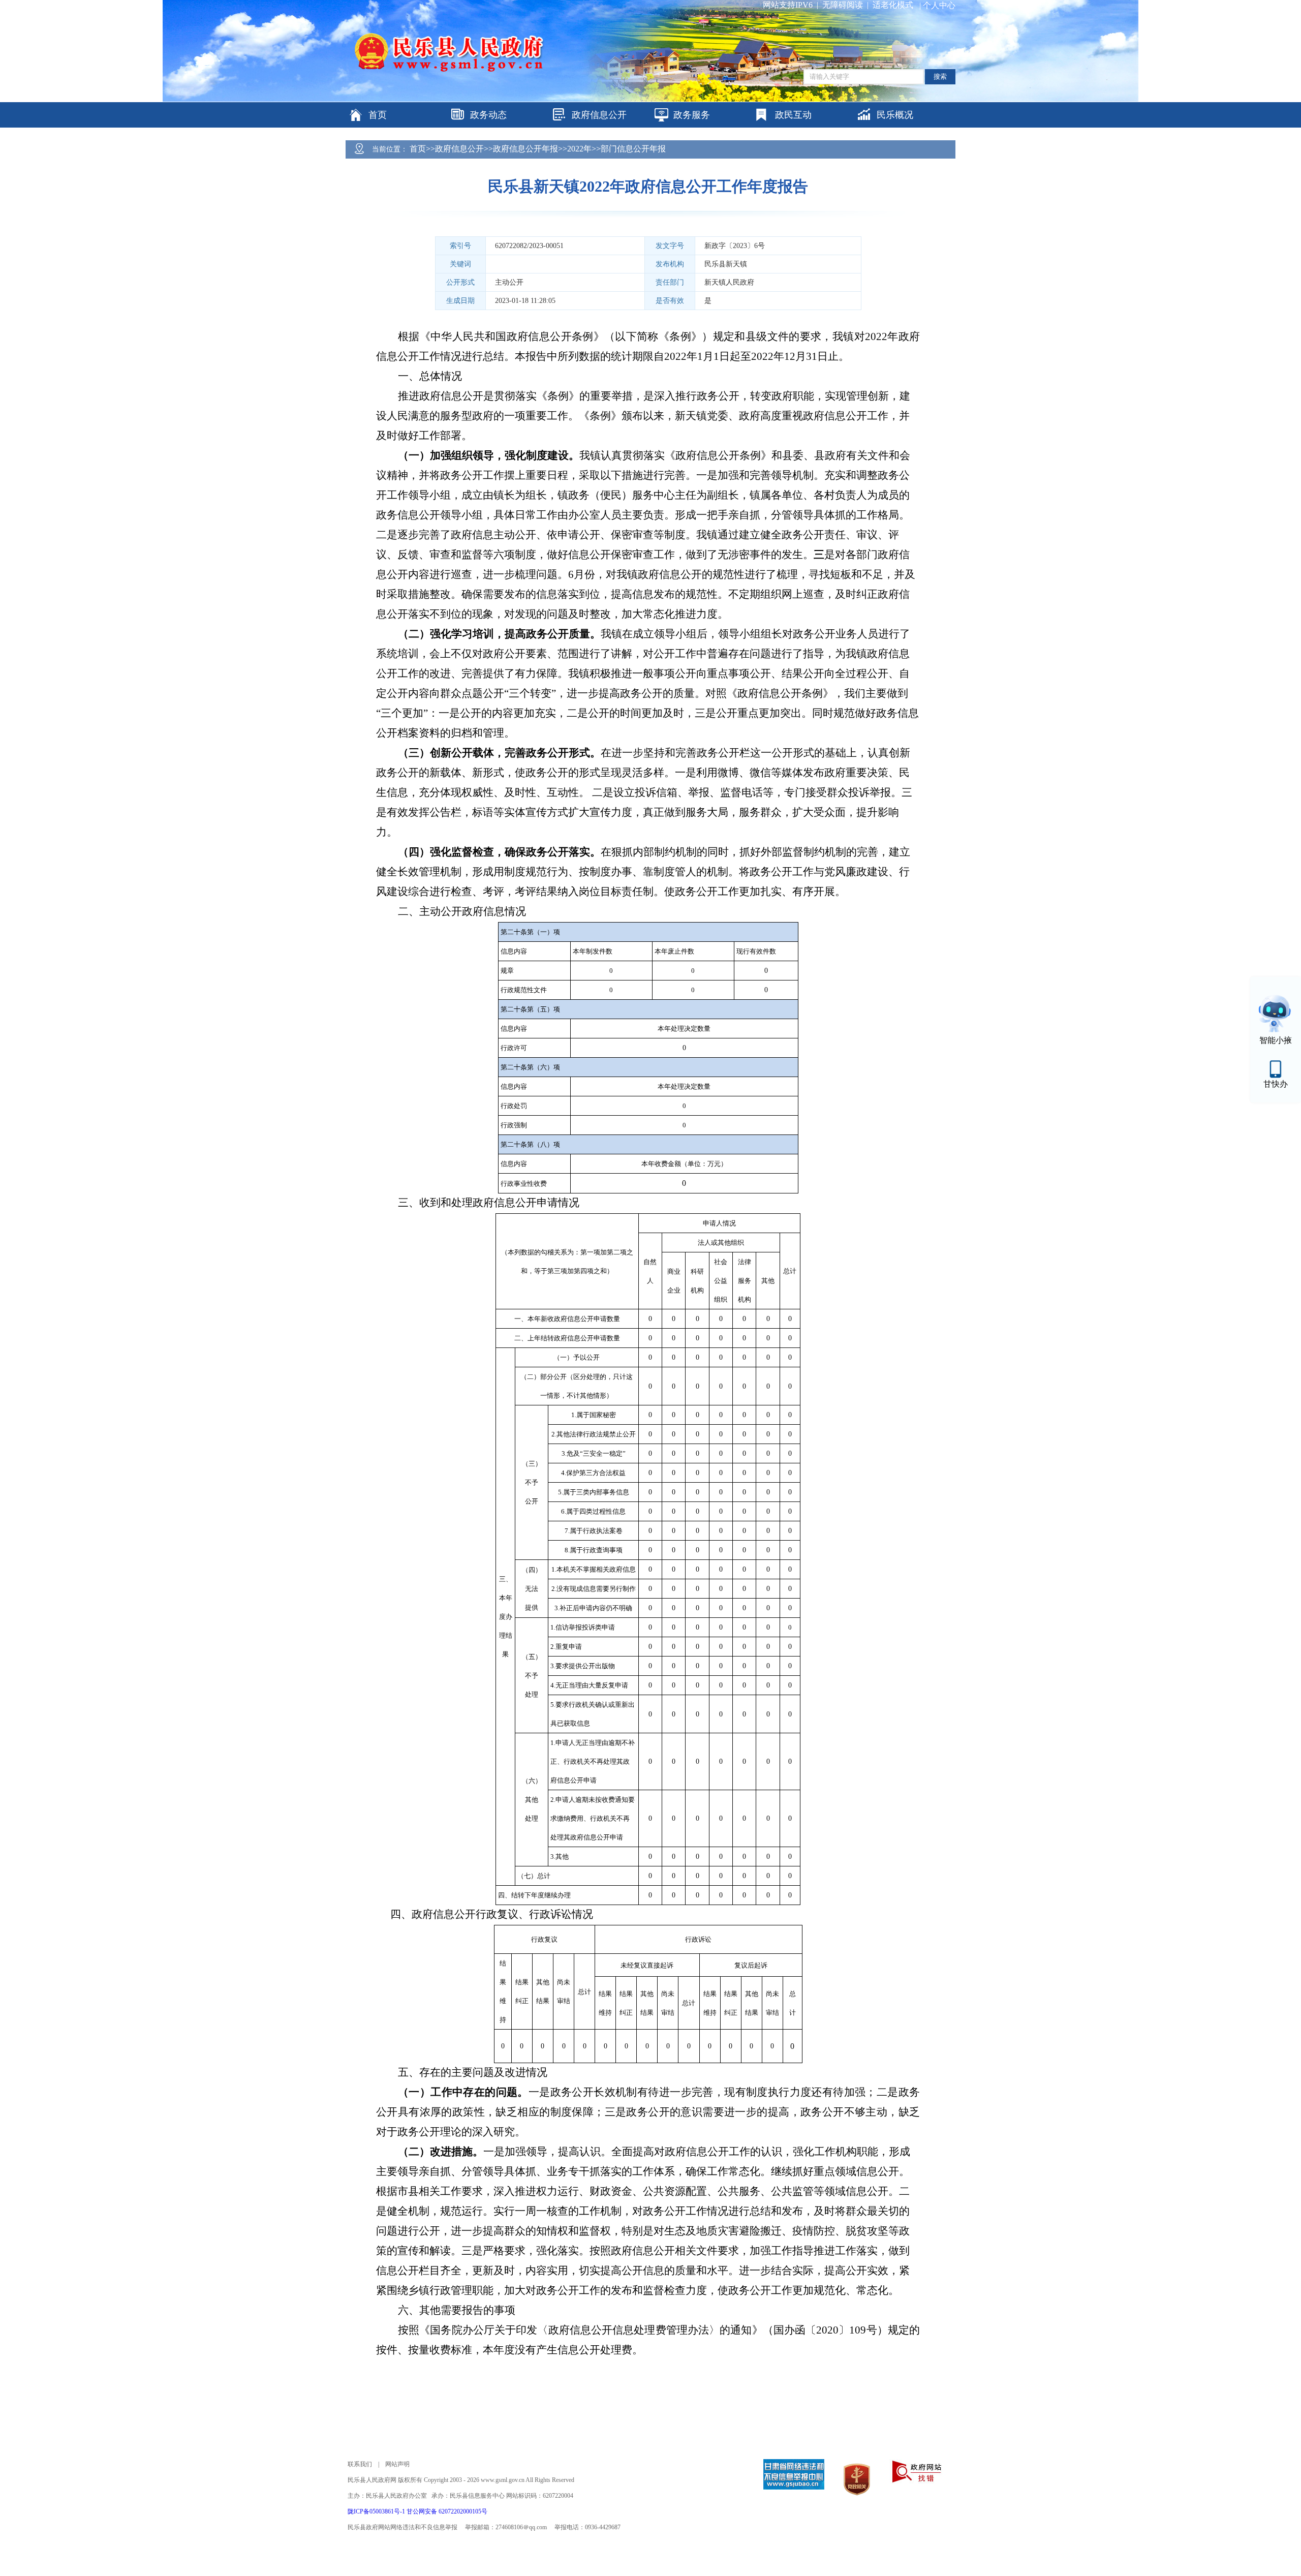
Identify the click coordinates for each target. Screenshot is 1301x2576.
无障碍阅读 (843, 5)
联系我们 (360, 2464)
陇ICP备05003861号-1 (377, 2511)
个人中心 (939, 5)
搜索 (940, 76)
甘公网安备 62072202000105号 (447, 2511)
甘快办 (1276, 1084)
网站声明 (397, 2464)
